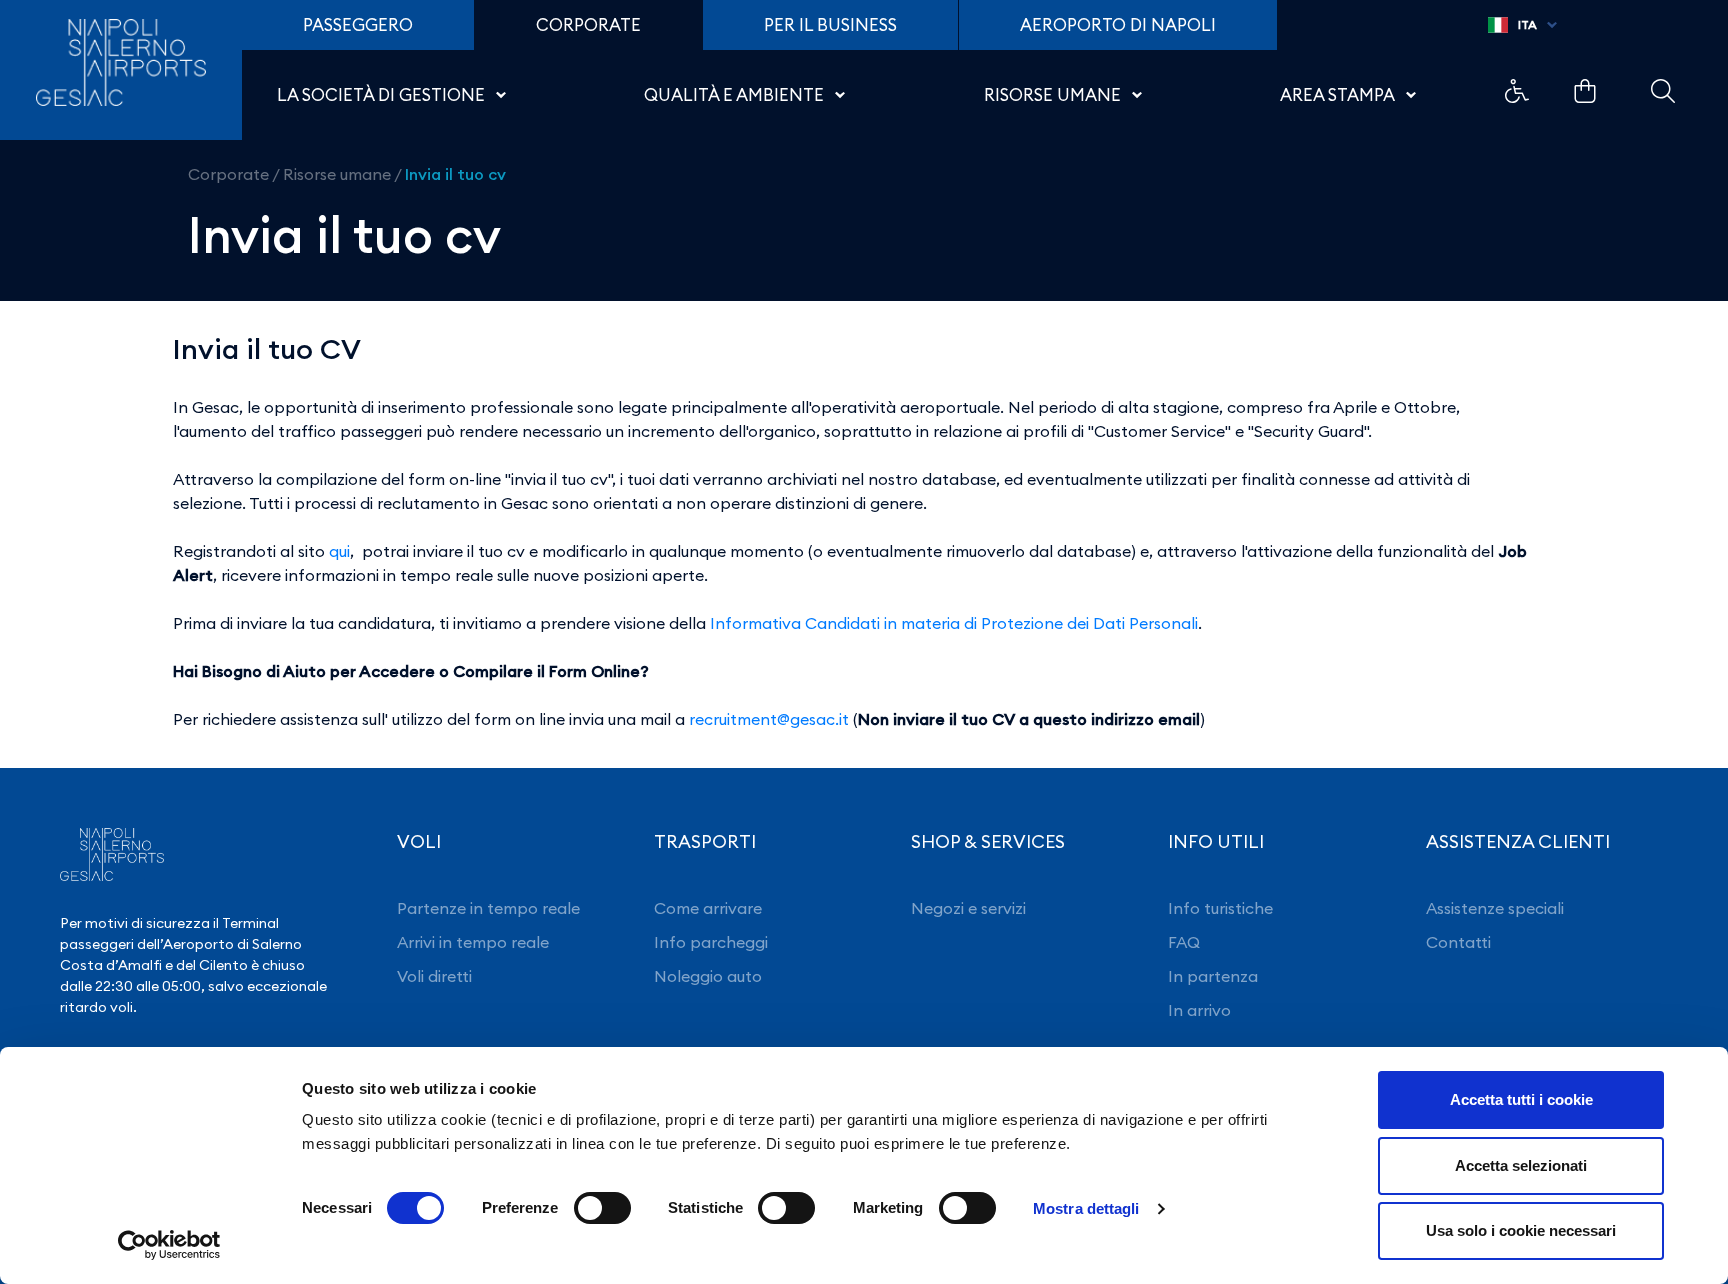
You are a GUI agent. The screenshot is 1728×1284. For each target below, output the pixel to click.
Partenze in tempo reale (488, 908)
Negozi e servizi (968, 908)
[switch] (602, 1208)
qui (339, 551)
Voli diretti (434, 976)
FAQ (1184, 942)
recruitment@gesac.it (769, 719)
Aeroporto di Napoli (1118, 25)
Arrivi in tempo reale (473, 942)
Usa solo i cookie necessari (1521, 1230)
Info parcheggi (711, 942)
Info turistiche (1220, 908)
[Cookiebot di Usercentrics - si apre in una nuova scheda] (169, 1245)
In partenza (1213, 976)
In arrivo (1199, 1010)
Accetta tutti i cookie (1521, 1099)
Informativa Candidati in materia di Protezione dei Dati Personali (954, 623)
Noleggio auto (708, 976)
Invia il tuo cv (455, 174)
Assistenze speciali (1495, 908)
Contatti (1458, 942)
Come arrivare (708, 908)
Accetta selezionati (1521, 1165)
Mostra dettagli (1086, 1208)
